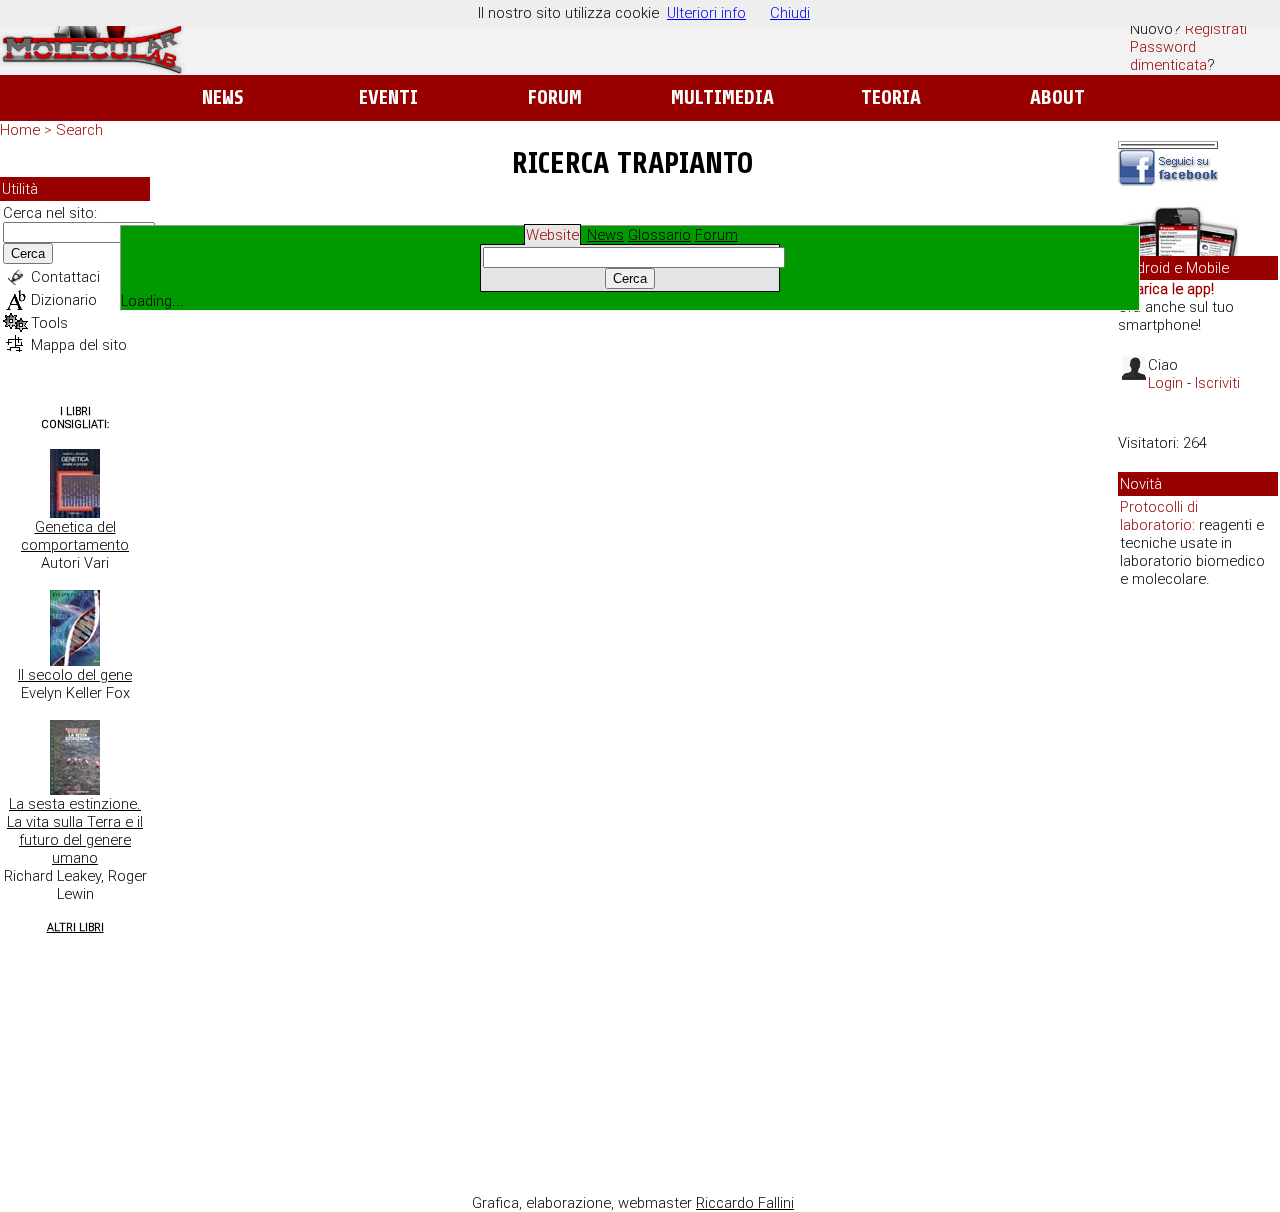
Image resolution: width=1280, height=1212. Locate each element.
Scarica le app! (1166, 289)
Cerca (28, 253)
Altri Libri (75, 927)
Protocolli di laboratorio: (1159, 516)
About (1057, 97)
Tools (49, 323)
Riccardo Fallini (745, 1203)
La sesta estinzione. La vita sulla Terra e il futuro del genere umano (75, 831)
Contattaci (65, 277)
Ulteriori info (706, 13)
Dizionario (64, 300)
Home (20, 130)
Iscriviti (1217, 383)
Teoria (891, 97)
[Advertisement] (1198, 910)
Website (552, 235)
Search (79, 130)
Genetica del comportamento (75, 536)
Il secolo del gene (75, 675)
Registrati (1216, 29)
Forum (554, 97)
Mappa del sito (79, 345)
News (222, 97)
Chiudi (790, 13)
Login (1165, 383)
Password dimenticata (1168, 56)
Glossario (659, 235)
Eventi (388, 97)
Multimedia (722, 97)
